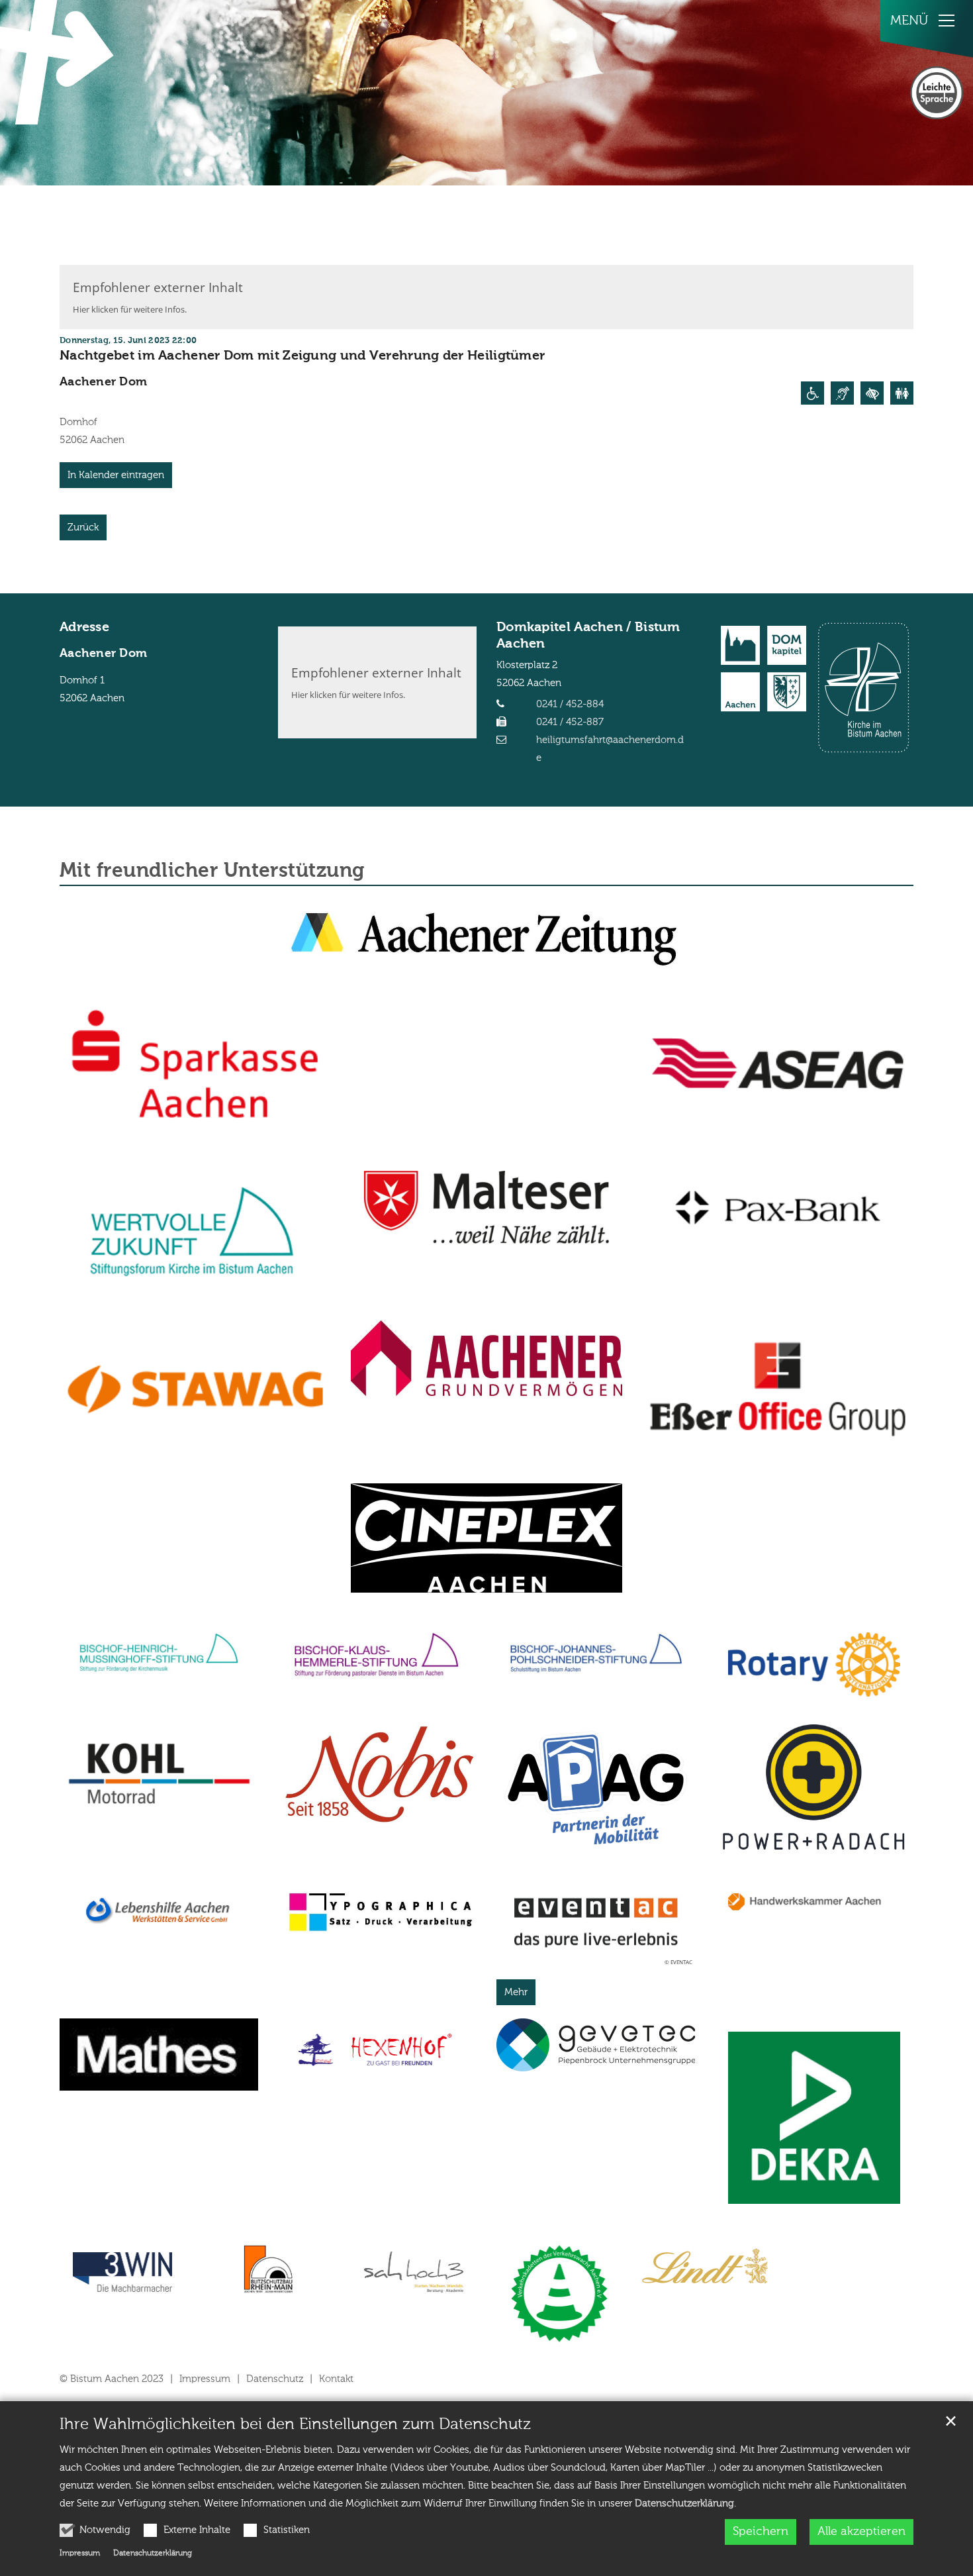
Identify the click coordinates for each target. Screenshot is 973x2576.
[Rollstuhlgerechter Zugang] (812, 393)
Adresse (84, 628)
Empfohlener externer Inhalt (158, 287)
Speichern (761, 2532)
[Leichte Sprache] (937, 93)
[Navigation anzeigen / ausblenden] (947, 21)
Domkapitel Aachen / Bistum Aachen (588, 636)
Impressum (80, 2553)
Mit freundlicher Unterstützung (212, 871)
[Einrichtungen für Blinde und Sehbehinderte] (872, 393)
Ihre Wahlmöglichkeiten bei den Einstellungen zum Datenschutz (295, 2424)
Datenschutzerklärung (684, 2503)
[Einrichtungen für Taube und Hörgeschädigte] (842, 393)
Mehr (516, 1992)
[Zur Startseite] (60, 62)
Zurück (83, 527)
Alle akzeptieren (861, 2532)
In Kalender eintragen (116, 475)
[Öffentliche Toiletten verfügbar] (902, 393)
